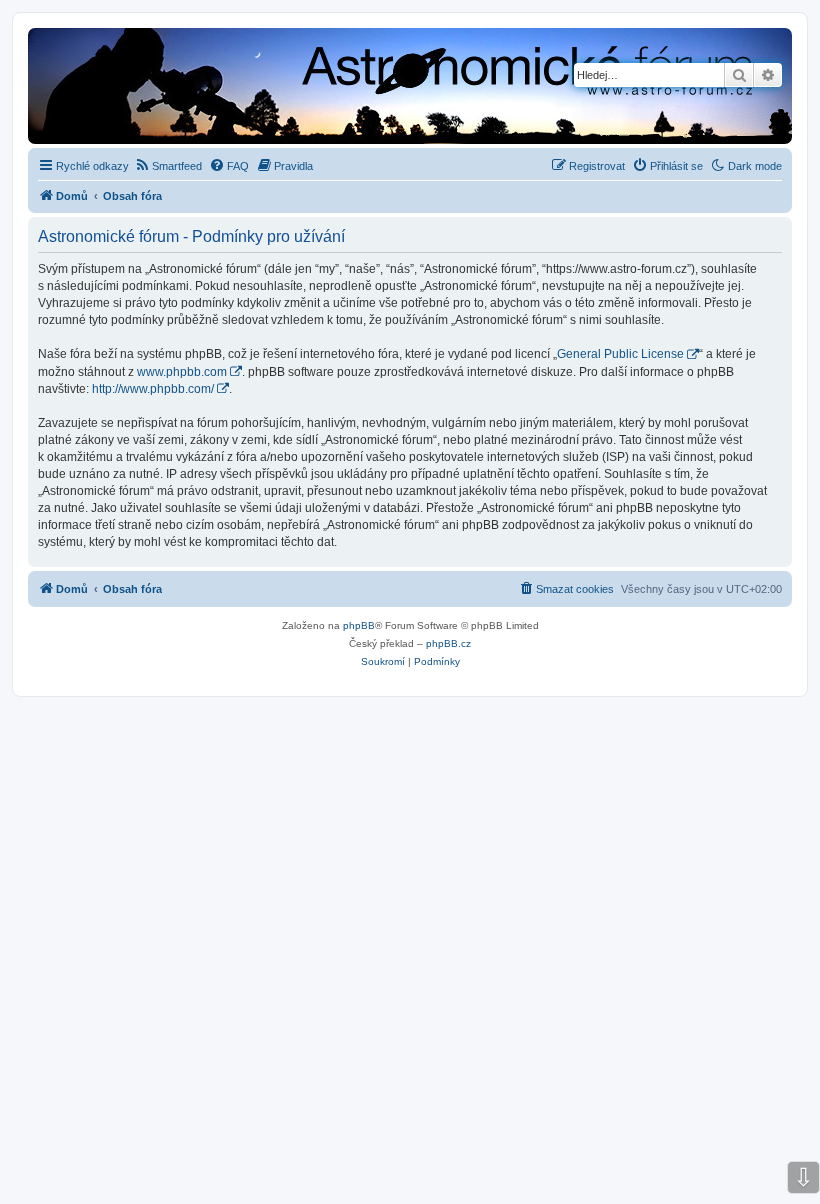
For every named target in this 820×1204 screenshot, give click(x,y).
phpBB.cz (448, 643)
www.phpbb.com (182, 372)
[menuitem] (168, 166)
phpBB (359, 625)
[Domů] (289, 88)
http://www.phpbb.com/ (153, 389)
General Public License (620, 354)
